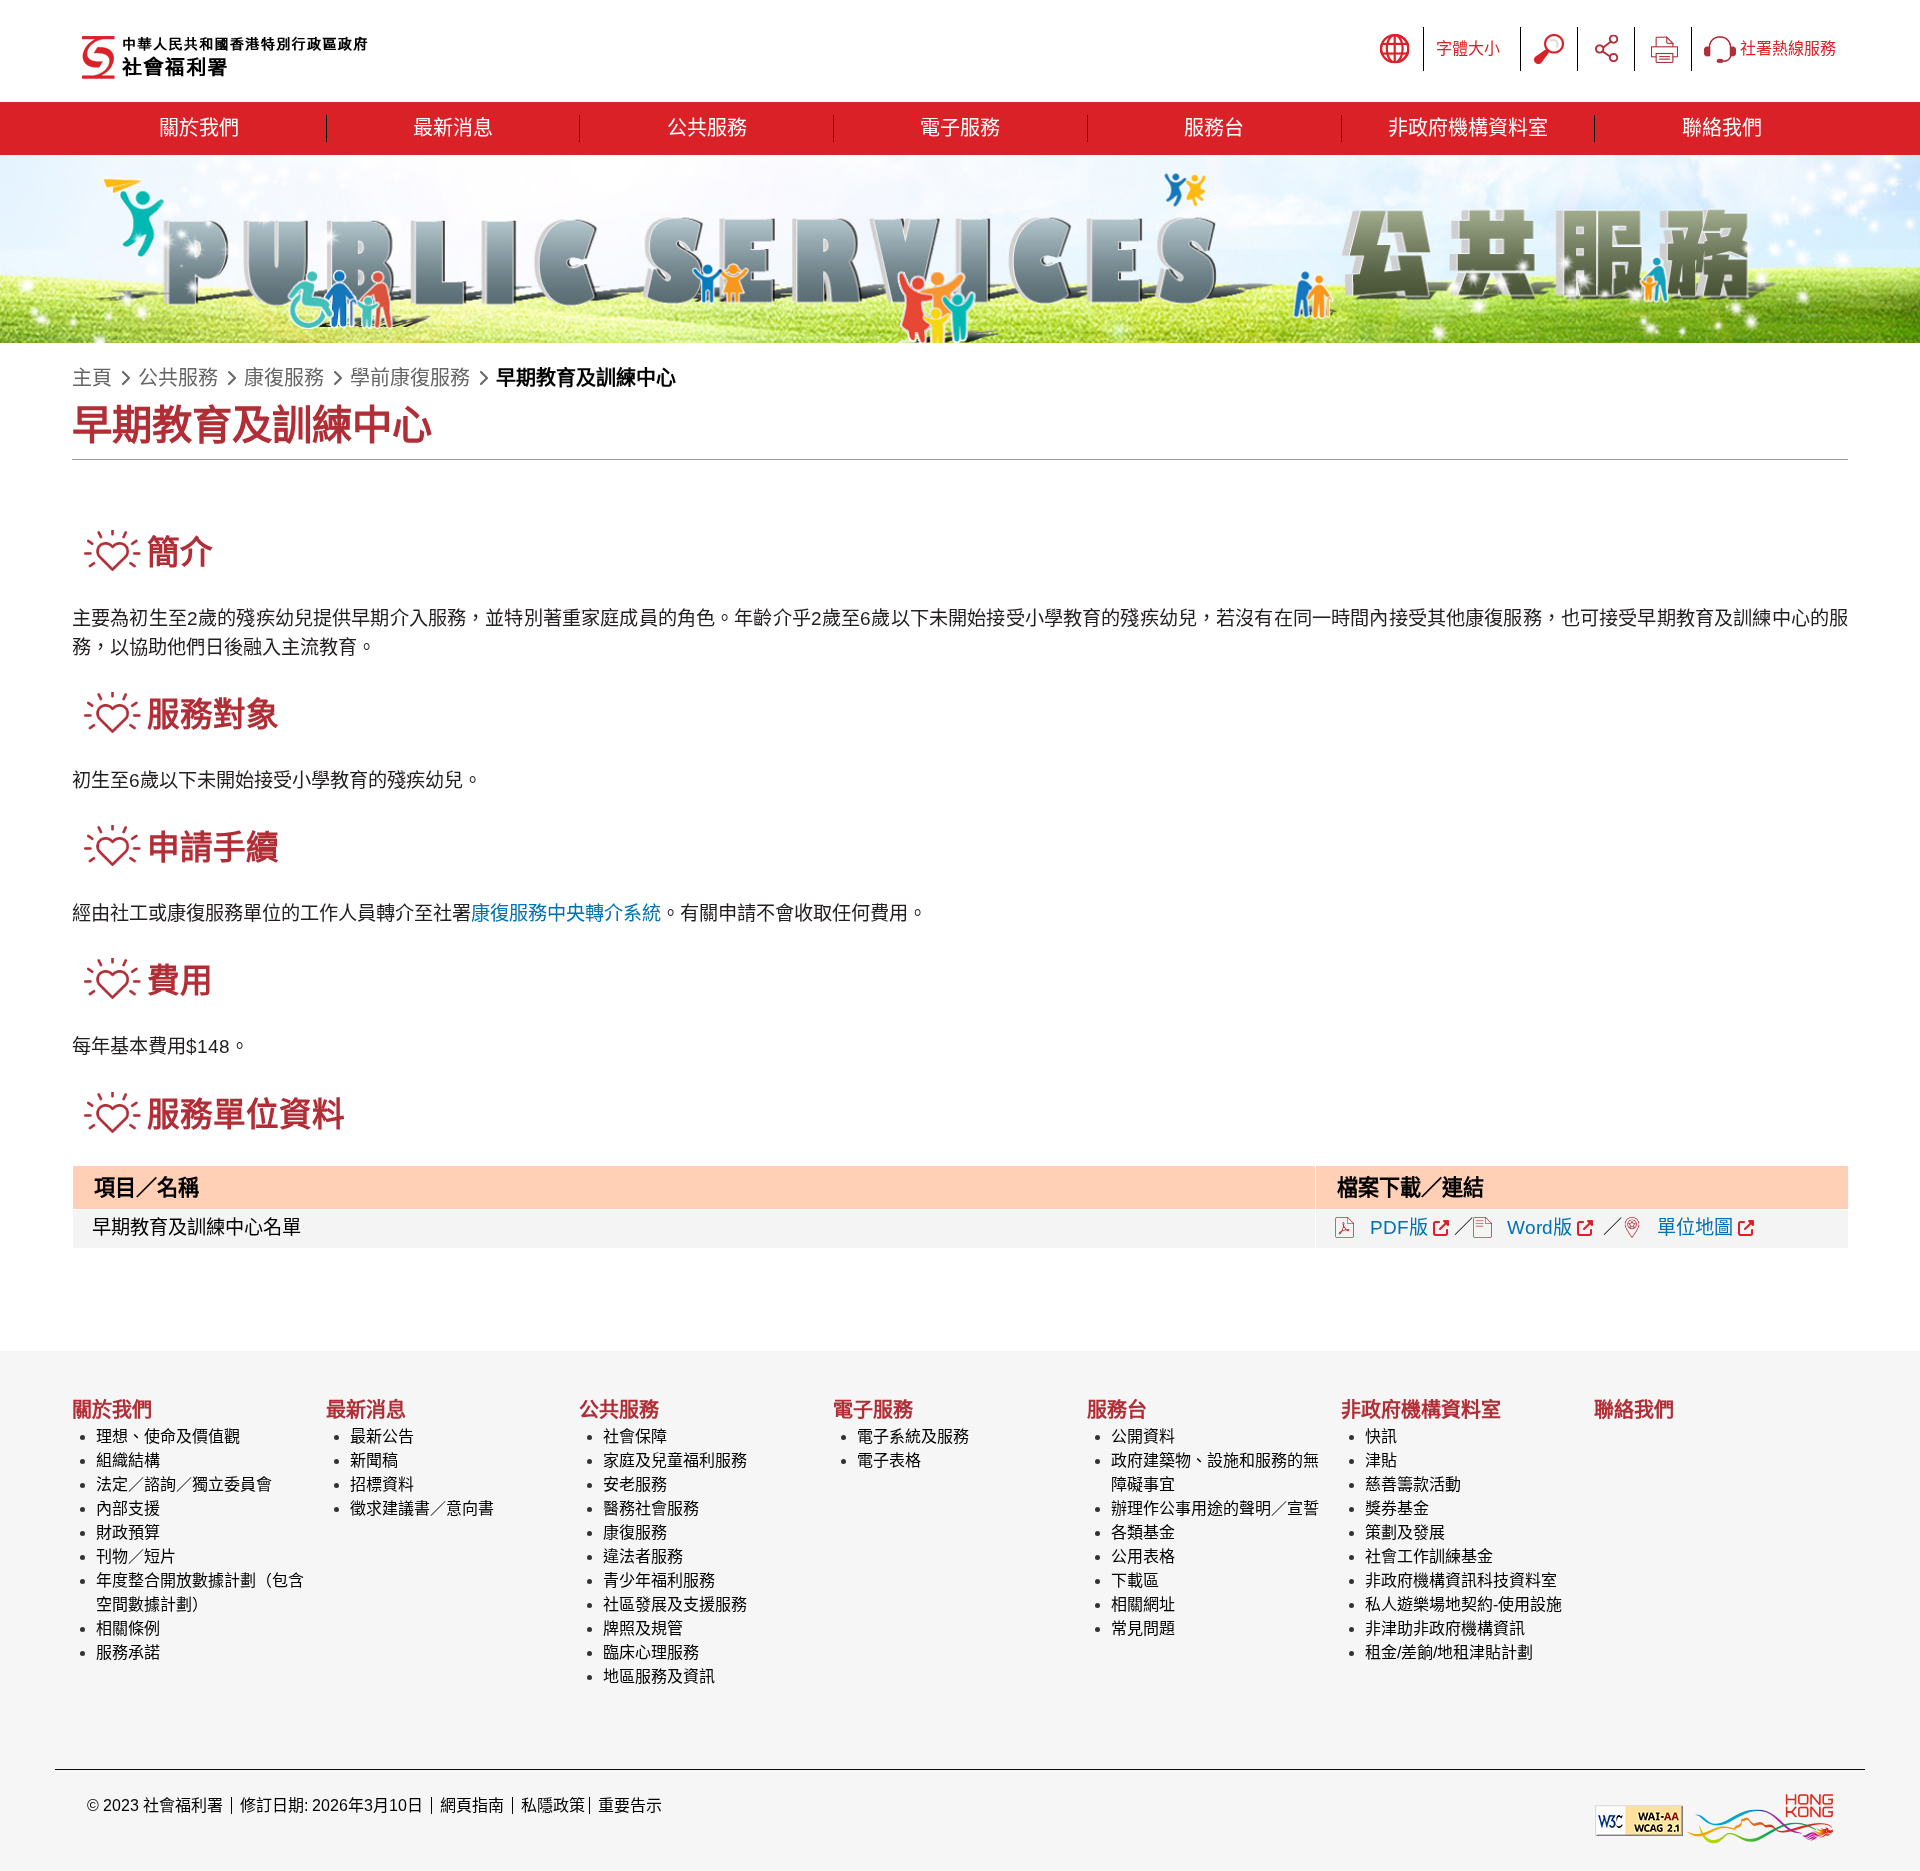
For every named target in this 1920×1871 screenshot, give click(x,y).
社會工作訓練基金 (1429, 1556)
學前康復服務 (410, 378)
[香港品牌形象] (1760, 1819)
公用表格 (1143, 1556)
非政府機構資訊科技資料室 (1461, 1580)
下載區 (1135, 1580)
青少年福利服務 (659, 1580)
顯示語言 (1395, 49)
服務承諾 (128, 1652)
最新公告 (382, 1436)
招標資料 (382, 1484)
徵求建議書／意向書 (422, 1508)
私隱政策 (553, 1805)
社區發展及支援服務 (675, 1604)
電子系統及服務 (913, 1436)
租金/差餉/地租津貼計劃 (1449, 1652)
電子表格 (889, 1460)
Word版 (1539, 1227)
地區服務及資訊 (659, 1676)
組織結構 (128, 1460)
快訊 (1381, 1436)
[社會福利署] (297, 58)
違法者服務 (643, 1556)
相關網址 (1143, 1604)
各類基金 (1143, 1532)
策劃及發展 (1405, 1532)
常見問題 (1143, 1628)
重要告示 (630, 1805)
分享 (1606, 49)
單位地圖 (1695, 1227)
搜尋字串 (1549, 49)
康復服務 (284, 378)
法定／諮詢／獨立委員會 (184, 1484)
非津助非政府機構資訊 (1445, 1628)
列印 (1663, 49)
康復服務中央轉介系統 (566, 913)
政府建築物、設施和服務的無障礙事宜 (1215, 1472)
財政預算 (128, 1532)
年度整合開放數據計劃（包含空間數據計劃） (200, 1592)
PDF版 (1399, 1227)
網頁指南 (472, 1805)
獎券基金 (1397, 1508)
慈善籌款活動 (1413, 1484)
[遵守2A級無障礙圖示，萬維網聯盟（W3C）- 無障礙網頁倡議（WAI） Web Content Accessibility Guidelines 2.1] (1639, 1819)
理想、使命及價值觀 (168, 1436)
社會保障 (635, 1436)
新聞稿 (374, 1460)
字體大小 (1468, 48)
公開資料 (1143, 1436)
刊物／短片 (136, 1556)
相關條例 (128, 1628)
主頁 (92, 378)
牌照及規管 (643, 1628)
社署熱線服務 (1786, 48)
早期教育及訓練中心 (586, 378)
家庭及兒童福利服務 (675, 1460)
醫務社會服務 (651, 1508)
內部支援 (128, 1508)
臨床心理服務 (651, 1652)
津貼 (1381, 1460)
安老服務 (635, 1484)
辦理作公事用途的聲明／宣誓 (1215, 1508)
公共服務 (178, 378)
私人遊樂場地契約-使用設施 (1463, 1604)
